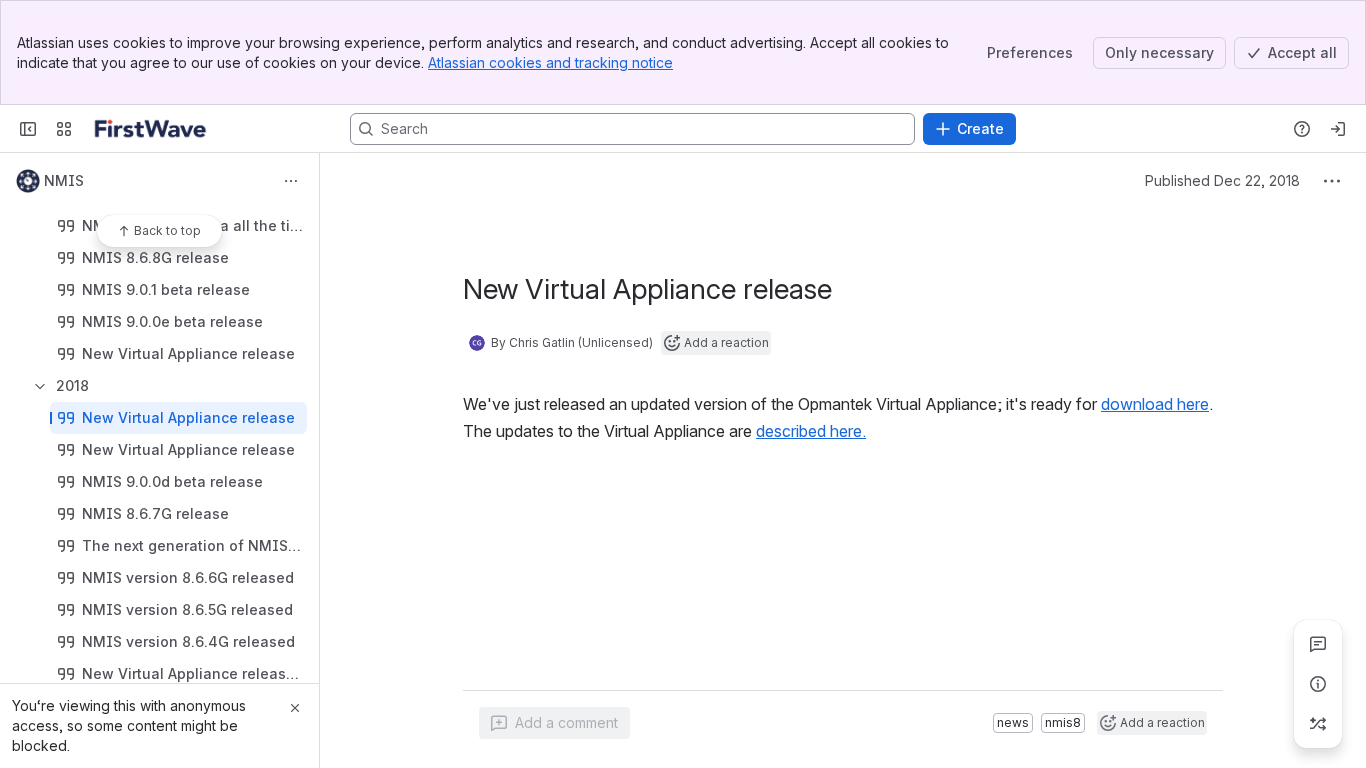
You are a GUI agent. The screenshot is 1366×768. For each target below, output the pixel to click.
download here (1155, 404)
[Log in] (1338, 129)
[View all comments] (1318, 644)
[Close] (295, 708)
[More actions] (291, 181)
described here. (811, 431)
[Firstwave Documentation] (150, 129)
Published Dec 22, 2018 (1222, 180)
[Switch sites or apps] (64, 129)
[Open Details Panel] (1318, 684)
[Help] (1302, 129)
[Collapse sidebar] (28, 129)
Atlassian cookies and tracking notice (550, 62)
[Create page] (1318, 724)
